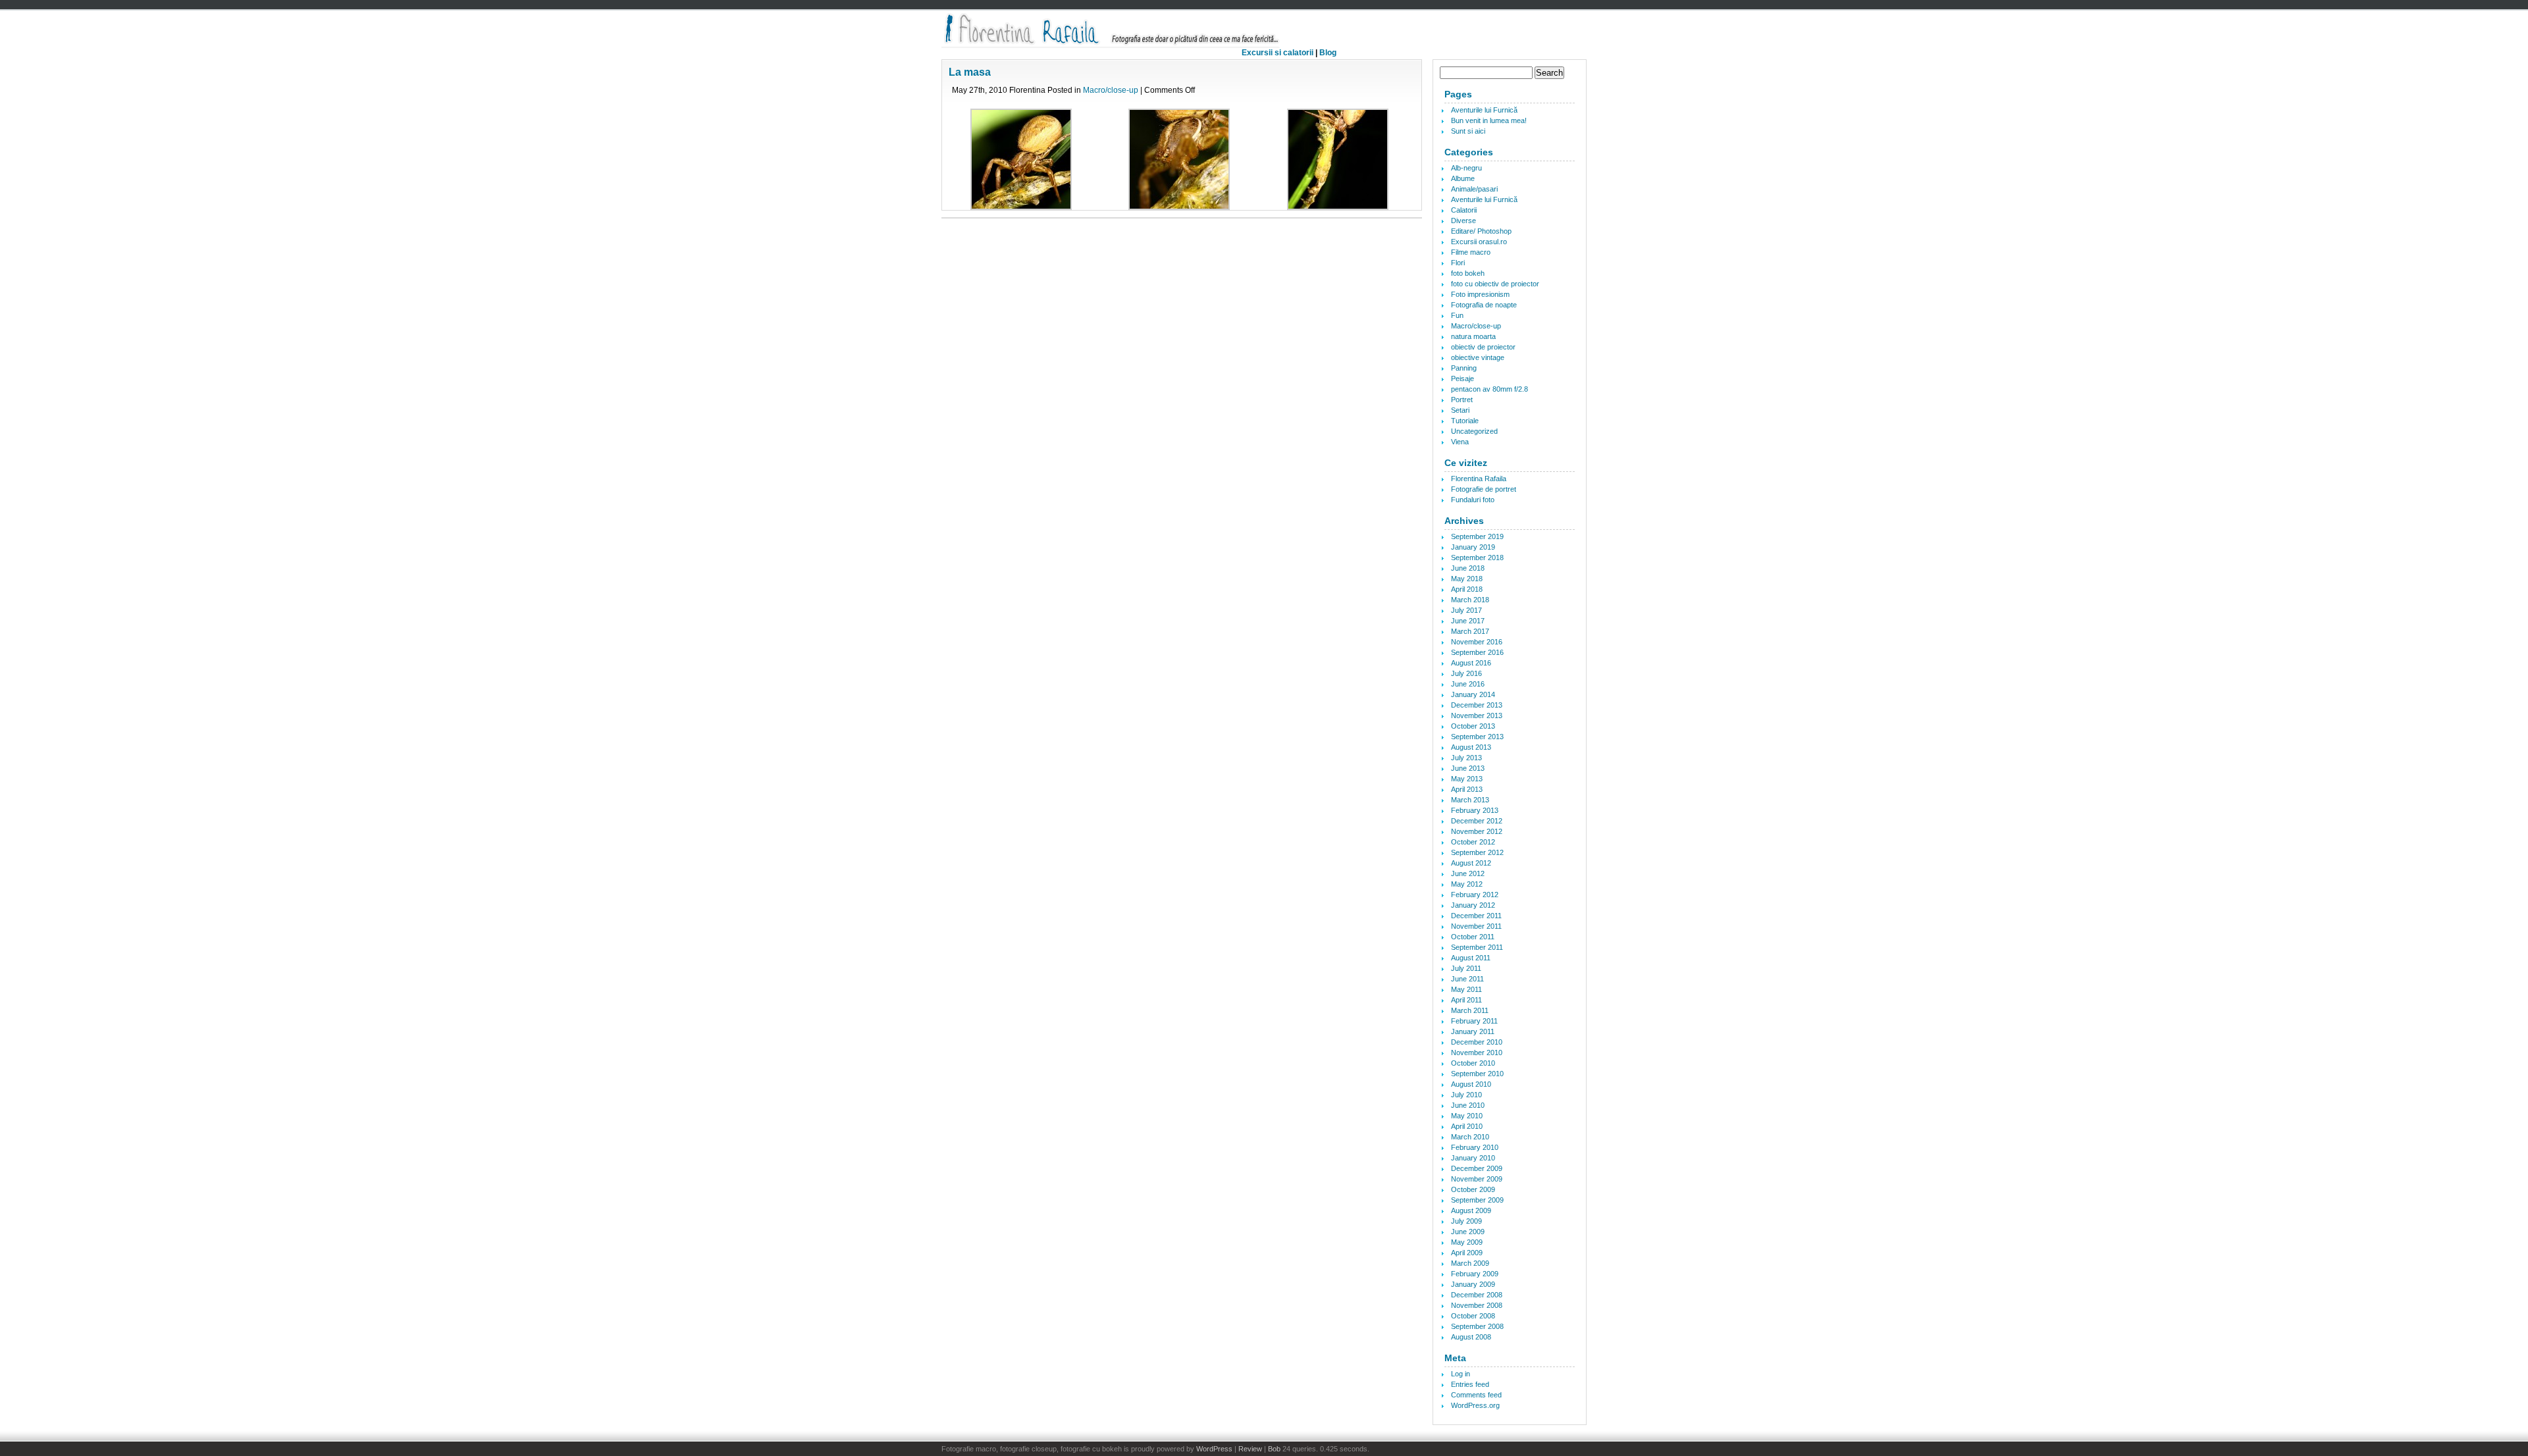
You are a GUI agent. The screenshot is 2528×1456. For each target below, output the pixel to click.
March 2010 (1470, 1137)
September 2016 (1477, 652)
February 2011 (1474, 1021)
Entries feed (1470, 1384)
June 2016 (1468, 684)
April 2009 (1467, 1253)
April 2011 (1466, 1000)
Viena (1460, 442)
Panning (1464, 368)
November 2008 (1477, 1305)
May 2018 (1467, 579)
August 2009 (1471, 1210)
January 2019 (1473, 547)
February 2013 (1475, 810)
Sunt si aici (1468, 131)
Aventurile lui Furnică (1484, 110)
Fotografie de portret (1484, 489)
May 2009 (1467, 1242)
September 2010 (1477, 1074)
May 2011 (1466, 989)
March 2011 (1470, 1010)
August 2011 (1471, 958)
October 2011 (1473, 937)
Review (1250, 1449)
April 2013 (1467, 789)
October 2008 (1473, 1316)
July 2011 (1466, 968)
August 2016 (1471, 663)
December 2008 (1477, 1295)
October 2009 (1473, 1189)
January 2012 (1473, 905)
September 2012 (1477, 852)
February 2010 (1475, 1147)
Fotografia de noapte (1484, 305)
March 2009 (1470, 1263)
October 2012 (1473, 842)
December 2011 (1476, 916)
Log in (1461, 1374)
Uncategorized (1474, 431)
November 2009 (1477, 1179)
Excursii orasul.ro (1479, 242)
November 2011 (1476, 926)
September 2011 (1477, 947)
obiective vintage (1478, 357)
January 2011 (1473, 1031)
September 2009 (1477, 1200)
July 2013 (1466, 758)
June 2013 (1468, 768)
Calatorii (1464, 210)
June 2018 (1468, 568)
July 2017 (1466, 610)
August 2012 (1471, 863)
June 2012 (1468, 873)
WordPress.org (1475, 1405)
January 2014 (1473, 694)
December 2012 (1477, 821)
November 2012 (1477, 831)
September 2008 (1477, 1326)
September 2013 (1477, 737)
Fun (1457, 315)
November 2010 (1477, 1053)
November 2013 (1477, 715)
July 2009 (1466, 1221)
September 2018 (1477, 558)
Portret (1462, 400)
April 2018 (1467, 589)
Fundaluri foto (1473, 500)
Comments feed (1476, 1395)
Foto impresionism (1480, 294)
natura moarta (1473, 336)
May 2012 (1467, 884)
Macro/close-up (1111, 90)
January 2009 (1473, 1284)
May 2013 (1467, 779)
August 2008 (1471, 1337)
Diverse (1463, 221)
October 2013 (1473, 726)
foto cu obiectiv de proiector (1495, 284)
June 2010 (1468, 1105)
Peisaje (1462, 378)
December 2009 (1477, 1168)
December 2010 (1477, 1042)
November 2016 (1477, 642)
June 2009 (1468, 1232)
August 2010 (1471, 1084)
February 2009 (1475, 1274)
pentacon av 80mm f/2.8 (1489, 389)
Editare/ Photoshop (1481, 231)
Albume (1463, 178)
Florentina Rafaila (1479, 479)
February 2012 (1475, 895)
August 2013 (1471, 747)
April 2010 (1467, 1126)
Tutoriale (1465, 421)
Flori (1458, 263)
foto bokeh (1468, 273)
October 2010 (1473, 1063)
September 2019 (1477, 536)
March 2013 (1470, 800)
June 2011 (1467, 979)
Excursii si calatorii (1277, 53)
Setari (1460, 410)
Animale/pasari (1474, 189)
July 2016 (1466, 673)
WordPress (1214, 1449)
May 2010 (1467, 1116)
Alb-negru (1466, 168)
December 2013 (1477, 705)
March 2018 (1470, 600)
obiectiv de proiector (1483, 347)
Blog (1328, 53)
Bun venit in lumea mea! (1489, 120)
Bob (1274, 1449)
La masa (970, 72)
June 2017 (1468, 621)
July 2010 (1466, 1095)
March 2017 (1470, 631)
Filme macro (1471, 252)
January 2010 (1473, 1158)
